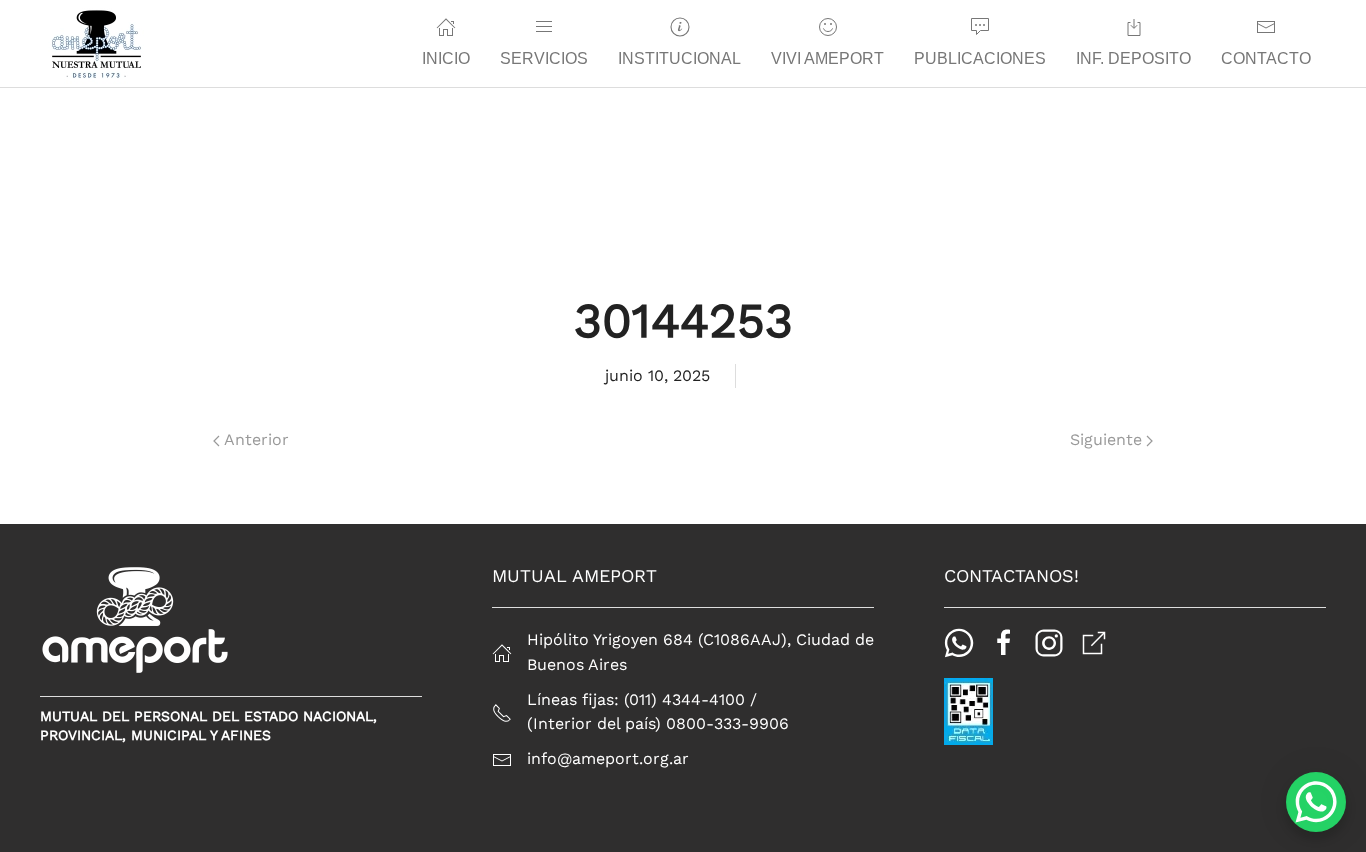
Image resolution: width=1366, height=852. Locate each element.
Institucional (679, 58)
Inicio (446, 58)
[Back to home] (96, 44)
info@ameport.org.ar (608, 758)
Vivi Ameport (827, 58)
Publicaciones (980, 58)
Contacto (1266, 58)
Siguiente (1106, 439)
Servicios (544, 58)
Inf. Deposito (1133, 58)
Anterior (256, 439)
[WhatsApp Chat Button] (1316, 802)
